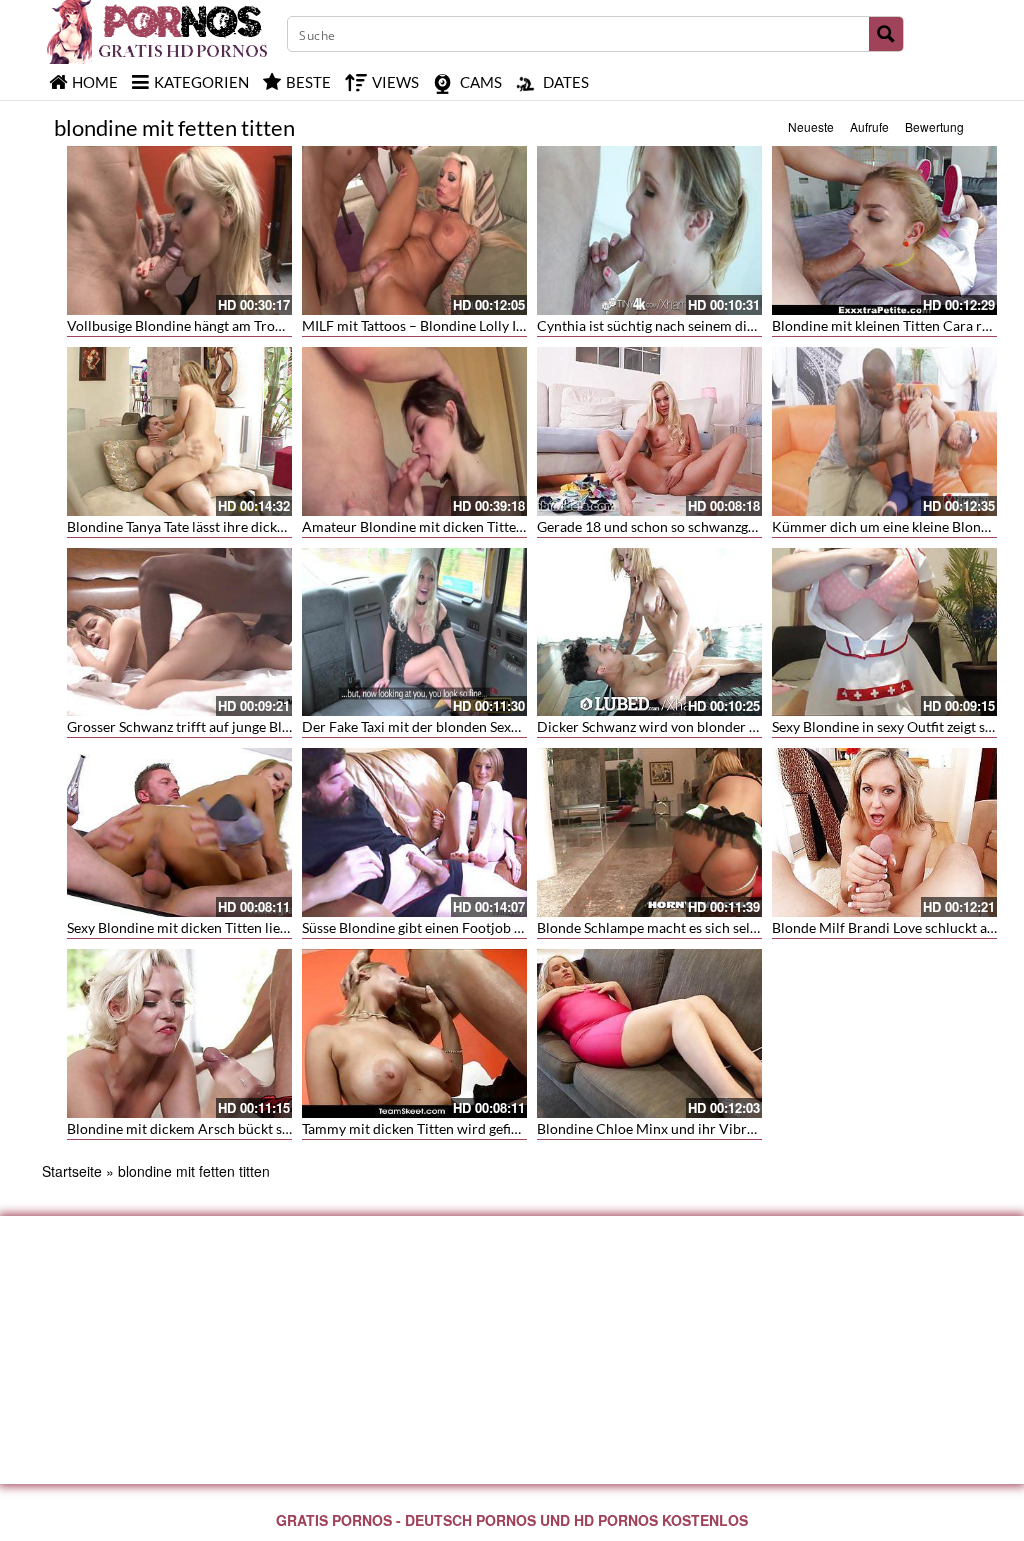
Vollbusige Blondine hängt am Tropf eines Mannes (221, 325)
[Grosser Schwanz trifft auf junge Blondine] (179, 632)
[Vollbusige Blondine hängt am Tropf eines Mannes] (179, 230)
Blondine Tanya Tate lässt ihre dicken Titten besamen (228, 526)
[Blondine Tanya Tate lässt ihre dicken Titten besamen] (179, 431)
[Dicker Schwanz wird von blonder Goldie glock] (649, 632)
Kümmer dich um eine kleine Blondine (890, 526)
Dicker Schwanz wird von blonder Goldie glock (681, 726)
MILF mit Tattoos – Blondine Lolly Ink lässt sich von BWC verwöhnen (513, 325)
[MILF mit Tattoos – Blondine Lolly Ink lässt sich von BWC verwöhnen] (414, 230)
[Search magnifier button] (886, 34)
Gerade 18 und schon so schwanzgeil (650, 526)
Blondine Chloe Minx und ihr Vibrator (655, 1128)
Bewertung (934, 126)
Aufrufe (869, 126)
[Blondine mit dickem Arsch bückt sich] (179, 1033)
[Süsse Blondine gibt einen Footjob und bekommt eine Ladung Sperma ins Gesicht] (414, 832)
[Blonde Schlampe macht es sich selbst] (649, 832)
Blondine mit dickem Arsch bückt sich (184, 1128)
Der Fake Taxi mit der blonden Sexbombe (428, 726)
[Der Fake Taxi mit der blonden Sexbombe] (414, 632)
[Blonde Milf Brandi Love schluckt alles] (884, 832)
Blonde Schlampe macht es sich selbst (653, 927)
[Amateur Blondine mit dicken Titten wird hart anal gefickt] (414, 431)
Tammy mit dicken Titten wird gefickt (416, 1128)
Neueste (811, 126)
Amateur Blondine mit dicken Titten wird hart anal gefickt (480, 526)
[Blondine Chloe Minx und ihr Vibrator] (649, 1033)
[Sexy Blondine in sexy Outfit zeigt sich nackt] (884, 632)
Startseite (72, 1171)
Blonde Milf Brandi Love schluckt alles (890, 927)
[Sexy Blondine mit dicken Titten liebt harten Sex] (179, 832)
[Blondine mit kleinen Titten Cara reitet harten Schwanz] (884, 230)
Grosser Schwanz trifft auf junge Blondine (196, 726)
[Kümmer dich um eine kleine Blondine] (884, 431)
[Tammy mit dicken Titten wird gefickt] (414, 1033)
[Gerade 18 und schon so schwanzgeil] (649, 431)
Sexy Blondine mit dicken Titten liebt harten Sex (214, 927)
